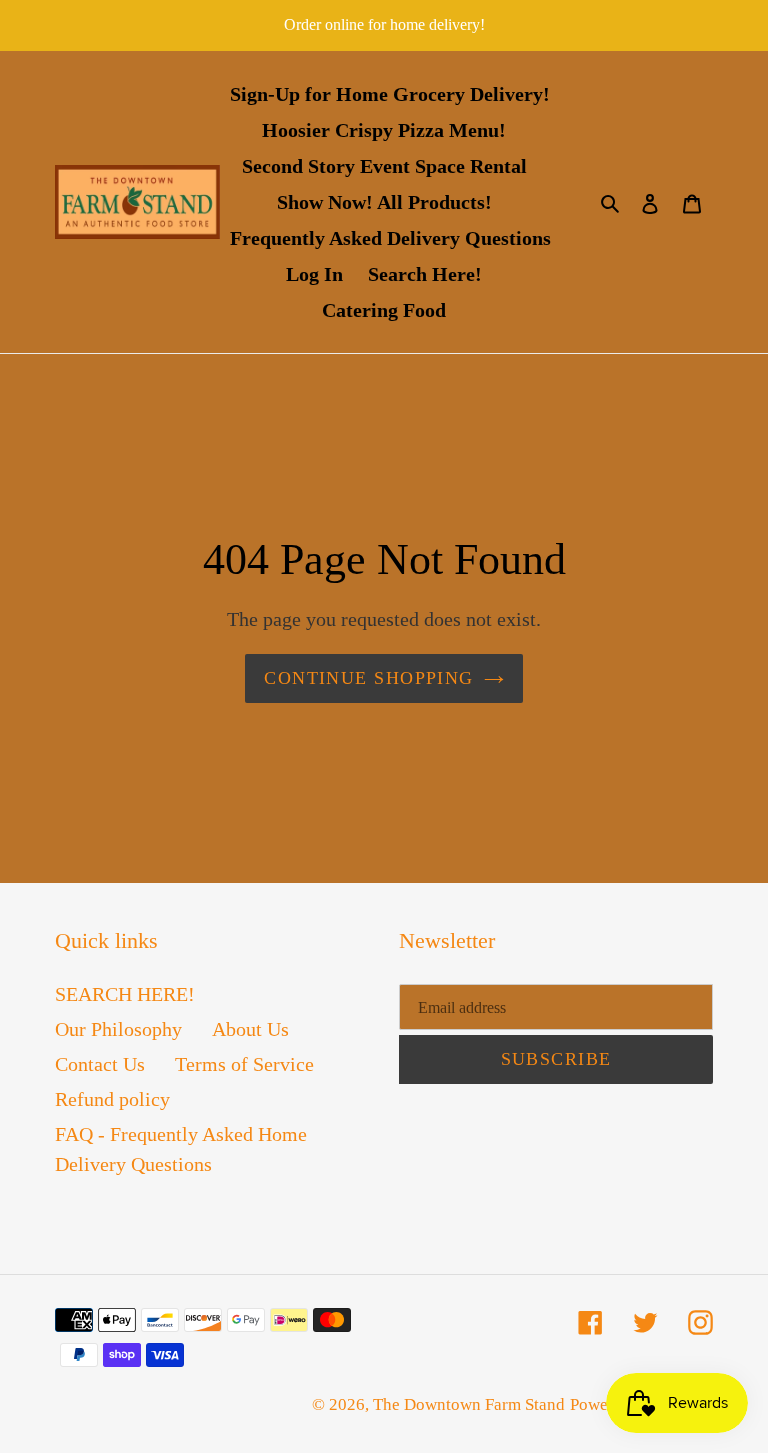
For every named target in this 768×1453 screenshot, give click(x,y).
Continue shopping (368, 678)
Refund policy (112, 1099)
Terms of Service (244, 1064)
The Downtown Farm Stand (469, 1404)
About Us (250, 1029)
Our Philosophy (118, 1029)
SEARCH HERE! (125, 994)
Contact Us (100, 1064)
